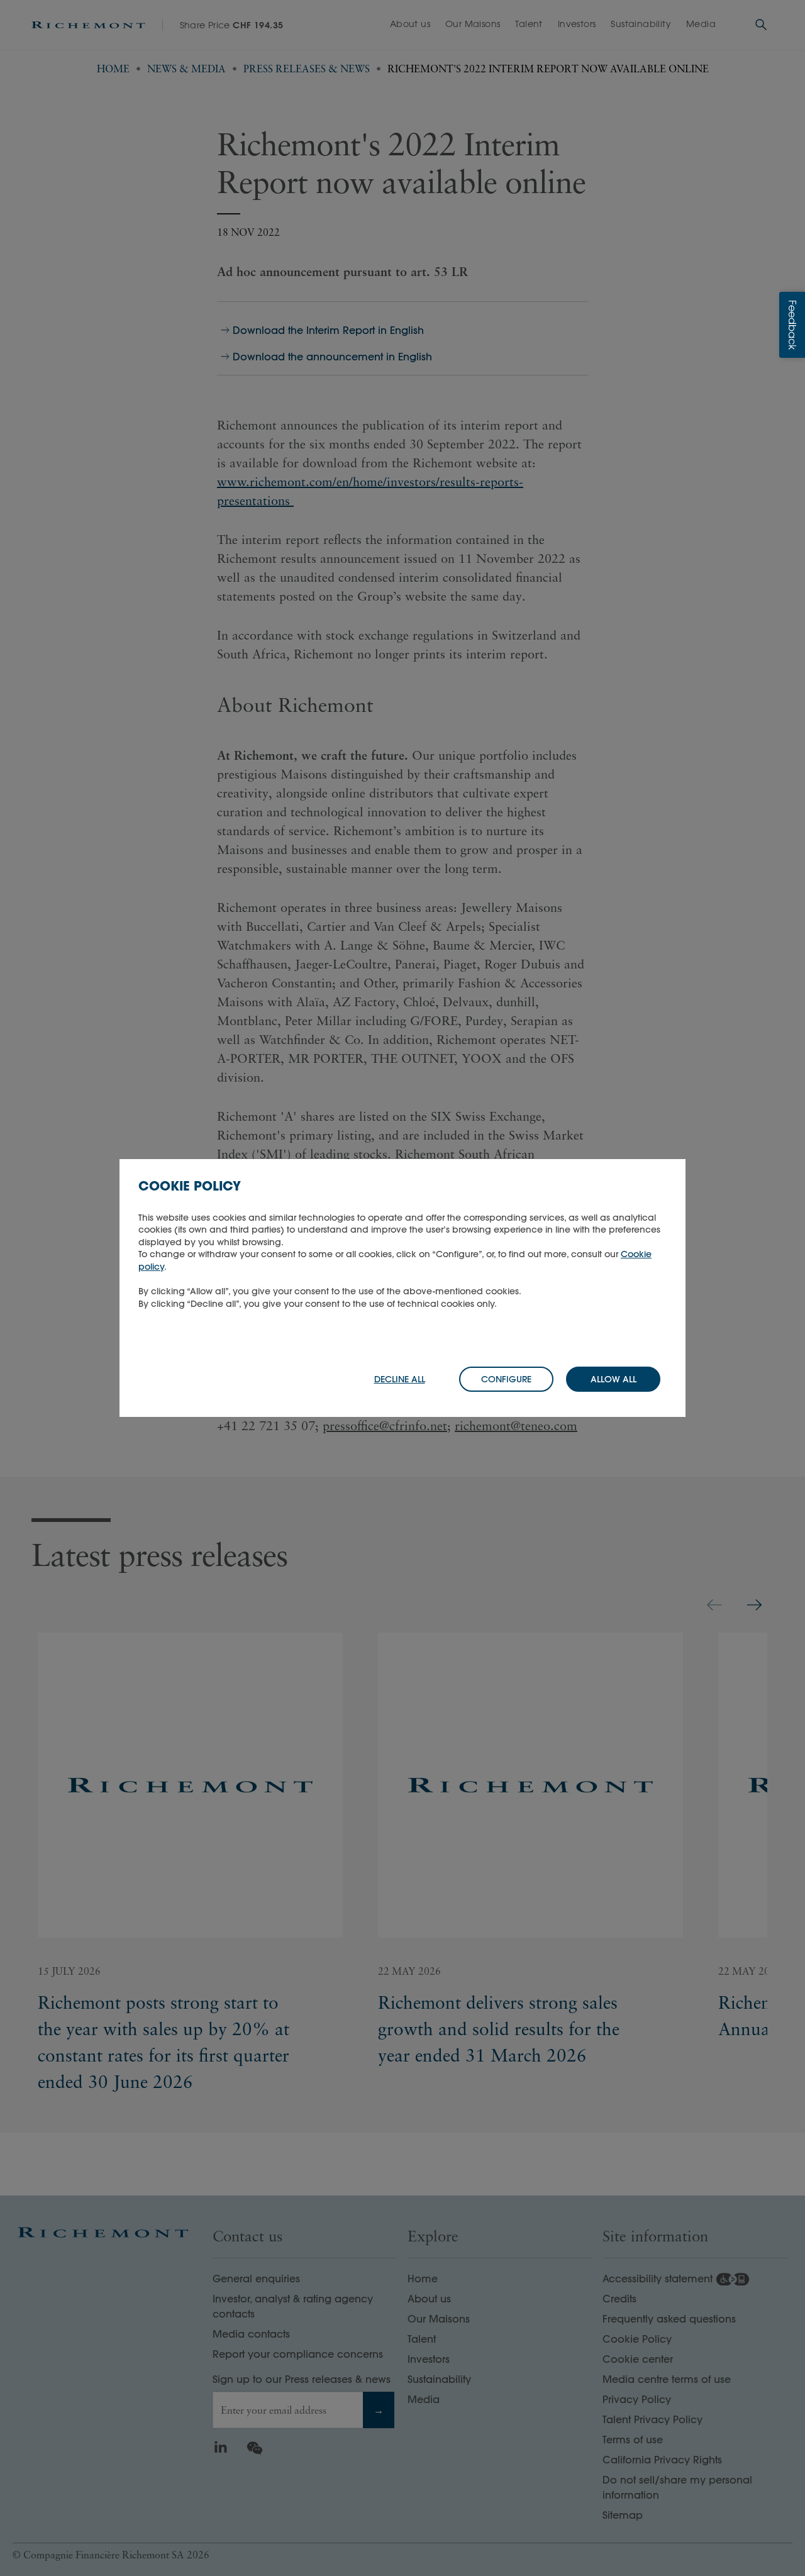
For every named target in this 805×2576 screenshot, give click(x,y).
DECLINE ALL (400, 1379)
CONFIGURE (506, 1379)
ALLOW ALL (613, 1379)
